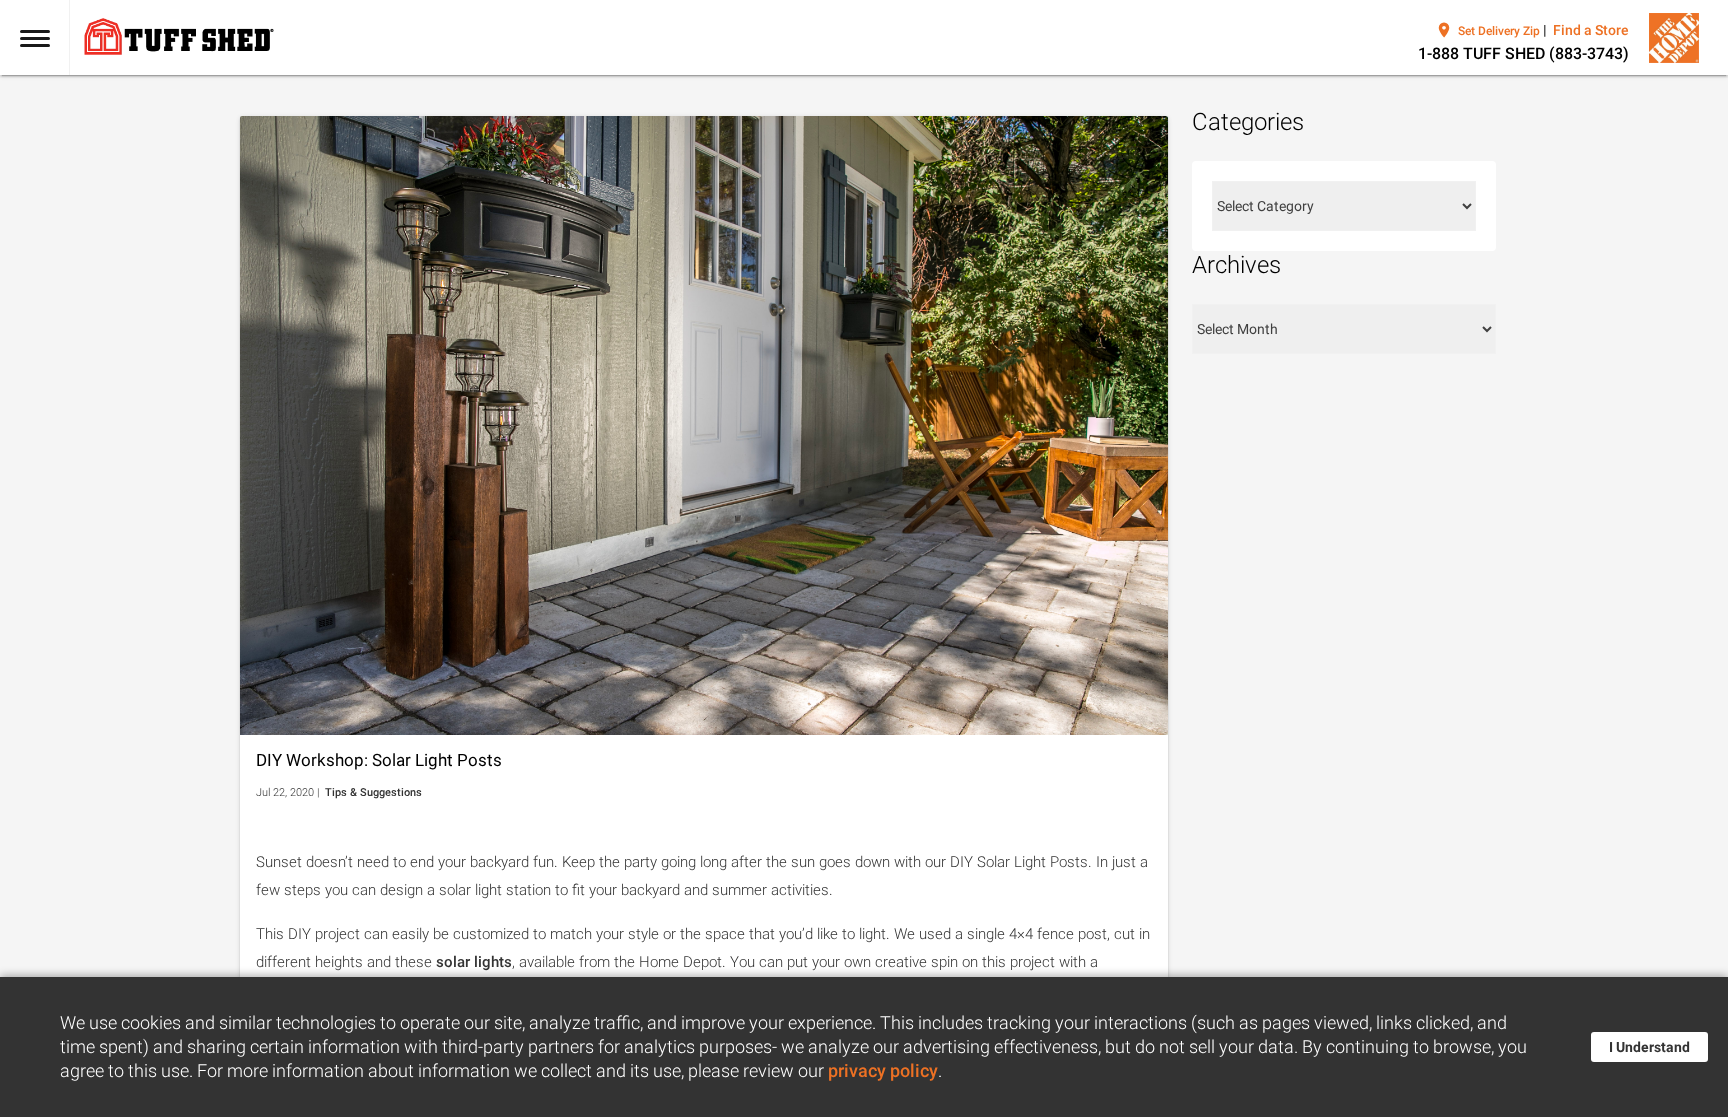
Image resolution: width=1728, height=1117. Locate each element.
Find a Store (1591, 30)
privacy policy (883, 1071)
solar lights (474, 962)
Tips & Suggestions (373, 792)
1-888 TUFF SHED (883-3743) (1523, 53)
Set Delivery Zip (1499, 31)
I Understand (1649, 1047)
